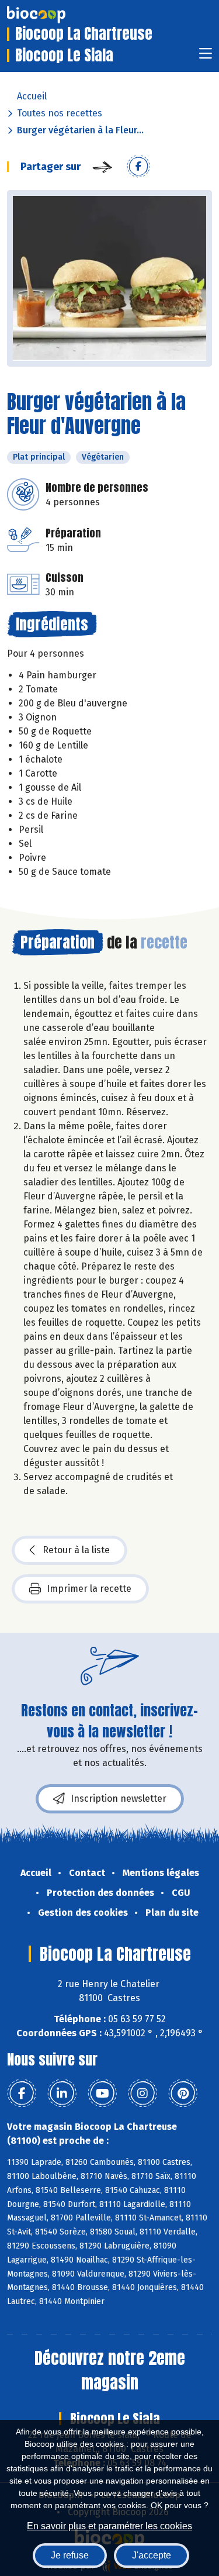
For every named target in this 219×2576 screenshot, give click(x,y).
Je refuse (70, 2555)
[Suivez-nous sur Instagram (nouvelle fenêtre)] (142, 2094)
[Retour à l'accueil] (54, 15)
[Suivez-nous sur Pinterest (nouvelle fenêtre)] (183, 2094)
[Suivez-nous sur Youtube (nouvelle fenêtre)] (102, 2094)
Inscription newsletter (119, 1799)
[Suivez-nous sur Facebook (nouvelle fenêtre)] (22, 2094)
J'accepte (152, 2555)
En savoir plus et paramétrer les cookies (109, 2526)
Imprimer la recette (89, 1589)
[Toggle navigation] (206, 57)
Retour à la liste (76, 1550)
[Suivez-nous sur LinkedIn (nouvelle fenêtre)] (62, 2094)
